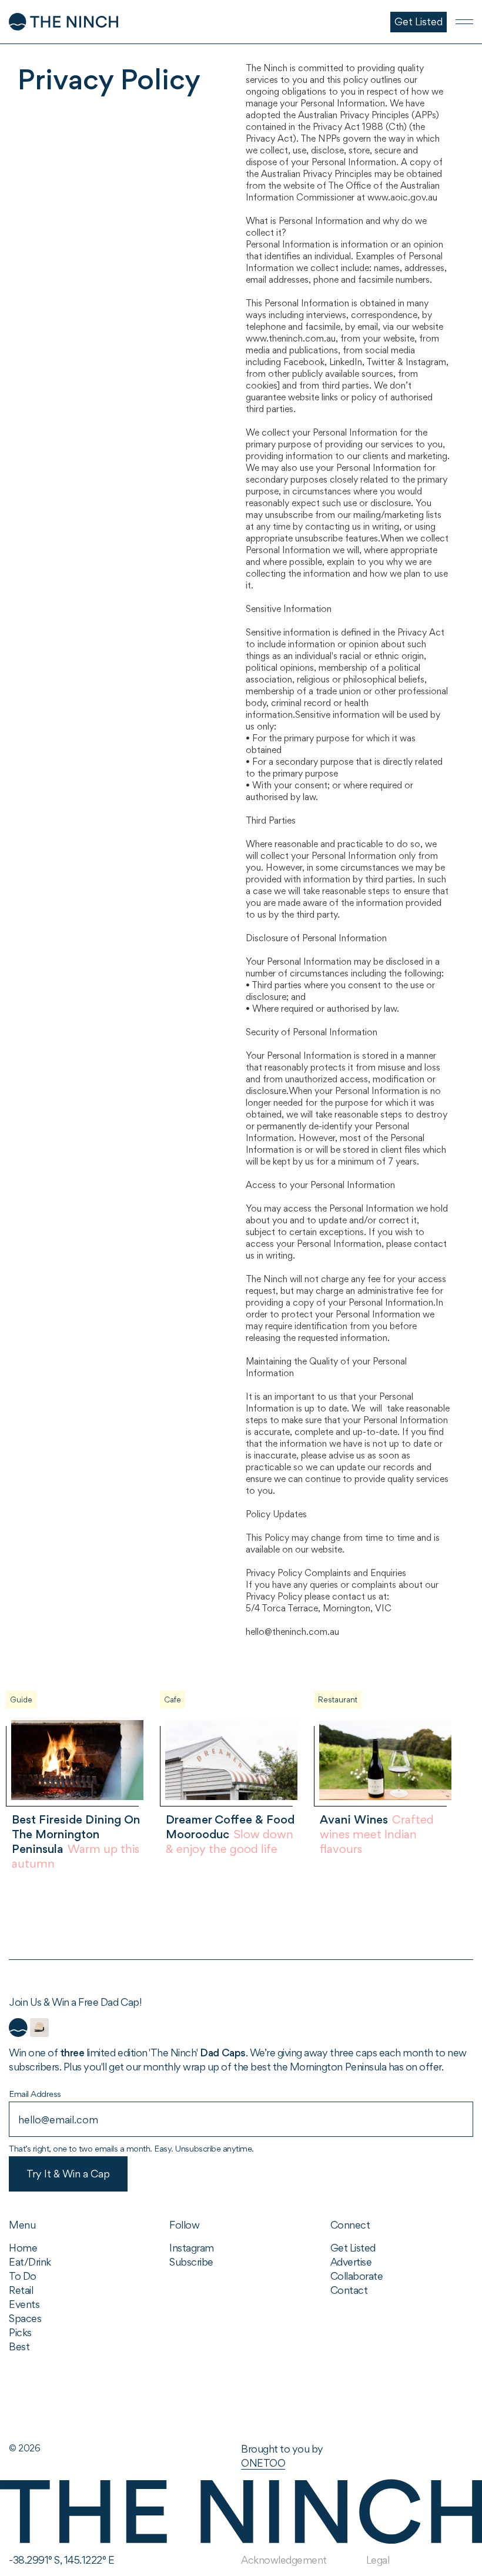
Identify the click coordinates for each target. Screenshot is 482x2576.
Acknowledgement (284, 2560)
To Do (23, 2276)
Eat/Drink (30, 2262)
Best (19, 2346)
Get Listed (353, 2248)
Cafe (173, 1700)
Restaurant (338, 1700)
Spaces (25, 2318)
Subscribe (191, 2262)
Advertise (351, 2262)
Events (24, 2304)
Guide (21, 1700)
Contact (349, 2290)
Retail (21, 2290)
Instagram (192, 2248)
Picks (20, 2332)
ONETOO (263, 2463)
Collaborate (357, 2276)
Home (23, 2248)
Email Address (35, 2094)
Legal (378, 2560)
